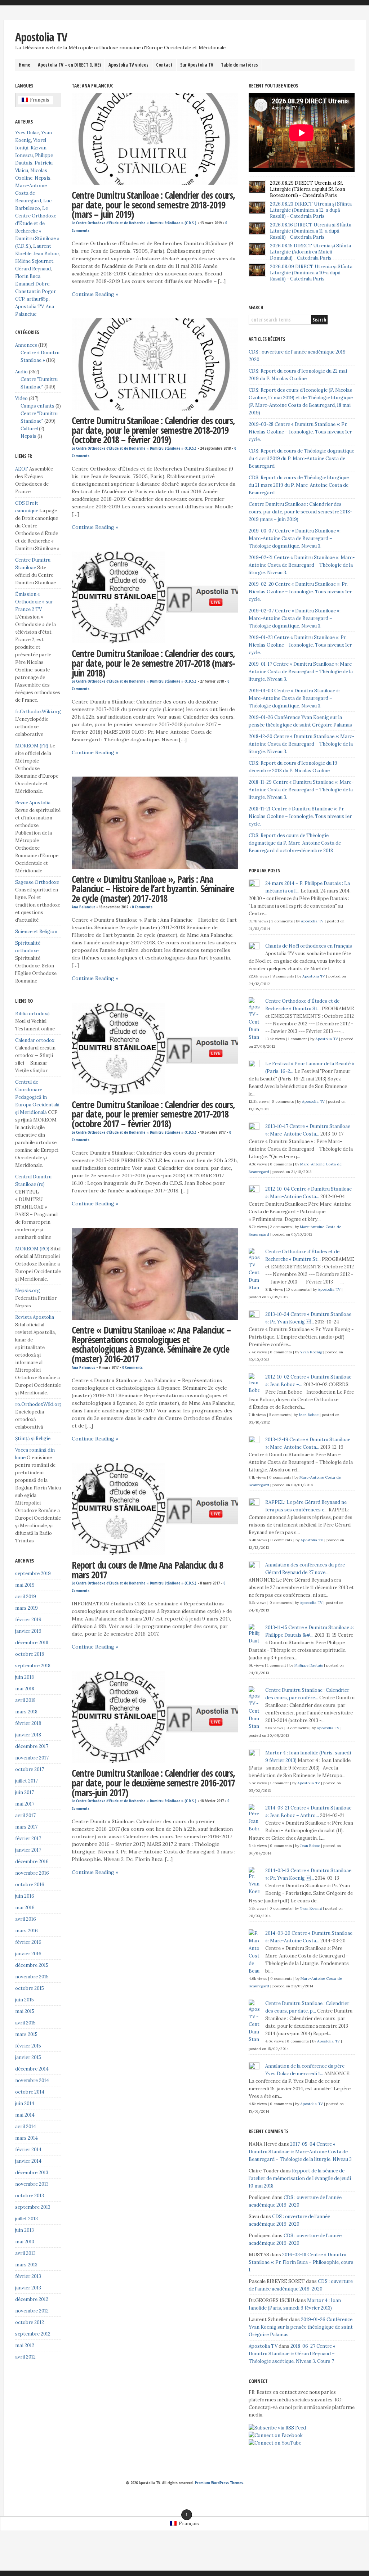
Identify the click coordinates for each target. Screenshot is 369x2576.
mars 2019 (26, 1608)
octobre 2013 (30, 2196)
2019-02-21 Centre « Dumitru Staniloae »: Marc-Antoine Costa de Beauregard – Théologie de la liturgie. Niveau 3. (302, 565)
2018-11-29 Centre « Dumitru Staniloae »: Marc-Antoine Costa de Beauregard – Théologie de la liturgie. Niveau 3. (301, 790)
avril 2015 (25, 2023)
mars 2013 (26, 2265)
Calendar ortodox (35, 1040)
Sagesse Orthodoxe (37, 882)
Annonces (26, 345)
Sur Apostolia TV (197, 65)
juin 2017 (25, 1792)
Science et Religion (36, 932)
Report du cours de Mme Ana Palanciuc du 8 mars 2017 (147, 1570)
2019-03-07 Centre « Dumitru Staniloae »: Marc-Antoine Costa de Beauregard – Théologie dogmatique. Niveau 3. (295, 538)
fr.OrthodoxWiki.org (38, 712)
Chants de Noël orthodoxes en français (309, 946)
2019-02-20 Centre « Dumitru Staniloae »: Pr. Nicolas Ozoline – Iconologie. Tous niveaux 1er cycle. (300, 592)
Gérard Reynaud (33, 269)
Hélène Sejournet (34, 261)
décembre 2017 (32, 1746)
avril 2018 (25, 1700)
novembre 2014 (32, 2080)
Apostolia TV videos (128, 65)
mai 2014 (25, 2115)
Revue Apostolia (33, 803)
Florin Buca (28, 276)
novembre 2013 (32, 2184)
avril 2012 (25, 2357)
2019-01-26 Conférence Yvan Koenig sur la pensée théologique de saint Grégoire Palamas (301, 2327)
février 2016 (28, 1942)
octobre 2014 (30, 2092)
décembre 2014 (32, 2069)
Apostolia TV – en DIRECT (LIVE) (69, 65)
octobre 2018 (30, 1654)
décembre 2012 (32, 2299)
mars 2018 (26, 1712)
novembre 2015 (32, 1977)
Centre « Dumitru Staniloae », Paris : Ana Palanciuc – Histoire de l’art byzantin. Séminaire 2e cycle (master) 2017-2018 (153, 889)
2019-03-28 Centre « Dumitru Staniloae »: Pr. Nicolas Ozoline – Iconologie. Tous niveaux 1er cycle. (300, 432)
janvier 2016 (28, 1954)
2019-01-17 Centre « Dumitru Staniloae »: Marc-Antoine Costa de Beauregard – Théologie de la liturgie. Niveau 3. (301, 672)
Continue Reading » (95, 294)
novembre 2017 (32, 1758)
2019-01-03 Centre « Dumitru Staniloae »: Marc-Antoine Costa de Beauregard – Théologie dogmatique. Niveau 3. (294, 698)
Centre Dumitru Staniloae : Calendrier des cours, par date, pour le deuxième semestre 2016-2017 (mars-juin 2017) (153, 1783)
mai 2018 (25, 1689)
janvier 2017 (28, 1850)
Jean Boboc (46, 254)
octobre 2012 (30, 2322)
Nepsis (43, 178)
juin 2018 (25, 1677)
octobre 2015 (30, 1988)
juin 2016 (25, 1896)
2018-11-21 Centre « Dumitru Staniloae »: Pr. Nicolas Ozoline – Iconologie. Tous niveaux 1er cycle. (300, 816)
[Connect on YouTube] (275, 2443)
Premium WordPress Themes (219, 2483)
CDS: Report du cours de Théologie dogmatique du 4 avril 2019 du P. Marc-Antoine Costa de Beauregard (301, 458)
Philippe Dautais (309, 1665)
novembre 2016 (32, 1873)
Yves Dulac (27, 133)
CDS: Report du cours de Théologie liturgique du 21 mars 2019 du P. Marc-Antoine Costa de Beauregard (299, 485)
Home (25, 65)
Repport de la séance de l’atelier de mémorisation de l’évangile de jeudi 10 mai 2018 (300, 2178)
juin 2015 (25, 2000)
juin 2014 (25, 2103)
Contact (164, 65)
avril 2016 (26, 1919)
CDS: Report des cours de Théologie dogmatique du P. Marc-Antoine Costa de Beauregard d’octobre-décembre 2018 (295, 843)
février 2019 (28, 1620)
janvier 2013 (28, 2288)
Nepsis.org (28, 1291)
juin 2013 (25, 2230)
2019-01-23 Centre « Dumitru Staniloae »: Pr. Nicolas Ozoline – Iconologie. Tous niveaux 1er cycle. (300, 645)
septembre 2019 (33, 1574)
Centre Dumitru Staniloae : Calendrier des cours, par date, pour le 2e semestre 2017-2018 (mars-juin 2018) (153, 663)
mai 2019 (25, 1585)
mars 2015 (26, 2034)
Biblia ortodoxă (32, 1014)
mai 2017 (25, 1804)
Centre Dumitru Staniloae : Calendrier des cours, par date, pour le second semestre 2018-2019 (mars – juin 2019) (153, 205)
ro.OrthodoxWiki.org (39, 1404)
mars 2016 (26, 1931)
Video (21, 398)
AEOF (22, 469)
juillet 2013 (26, 2219)
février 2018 (28, 1723)
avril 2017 (25, 1815)
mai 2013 (25, 2242)
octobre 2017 (30, 1769)
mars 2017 (26, 1827)
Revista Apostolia (35, 1317)
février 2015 (28, 2046)
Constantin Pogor (35, 291)
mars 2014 (26, 2138)
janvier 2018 (28, 1735)
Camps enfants (37, 406)
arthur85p (38, 299)
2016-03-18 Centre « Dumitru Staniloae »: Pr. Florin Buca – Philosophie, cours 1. (301, 2262)
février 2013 (28, 2276)
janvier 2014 (28, 2161)
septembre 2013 (33, 2207)
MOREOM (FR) (32, 746)
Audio (21, 372)
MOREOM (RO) (32, 1249)
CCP (20, 299)
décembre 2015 (32, 1965)
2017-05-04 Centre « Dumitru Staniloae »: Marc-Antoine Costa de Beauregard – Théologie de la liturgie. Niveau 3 (300, 2152)
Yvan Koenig (311, 1352)
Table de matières (239, 65)
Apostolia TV (41, 37)
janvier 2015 (28, 2057)
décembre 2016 (32, 1862)
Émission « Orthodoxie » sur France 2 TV (34, 602)
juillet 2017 (26, 1781)
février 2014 (28, 2150)
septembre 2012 (33, 2334)
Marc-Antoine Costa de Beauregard (31, 193)
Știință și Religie (33, 1438)
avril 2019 (26, 1597)
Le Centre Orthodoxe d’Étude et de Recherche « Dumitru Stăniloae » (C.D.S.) (134, 223)
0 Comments (142, 907)
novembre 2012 (32, 2311)
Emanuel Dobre (32, 284)
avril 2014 (26, 2127)
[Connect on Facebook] (276, 2435)
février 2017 (28, 1838)
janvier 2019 (28, 1631)
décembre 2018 (32, 1643)
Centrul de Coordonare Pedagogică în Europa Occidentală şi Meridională (37, 1097)
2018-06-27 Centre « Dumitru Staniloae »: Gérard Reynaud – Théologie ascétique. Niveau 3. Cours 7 (292, 2354)
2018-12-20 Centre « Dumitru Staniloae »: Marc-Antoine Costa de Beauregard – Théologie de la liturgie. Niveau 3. (301, 744)
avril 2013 (25, 2253)
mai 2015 (25, 2011)
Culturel (29, 429)
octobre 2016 (30, 1885)
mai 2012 (25, 2345)
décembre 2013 (32, 2173)
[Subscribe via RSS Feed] (277, 2428)
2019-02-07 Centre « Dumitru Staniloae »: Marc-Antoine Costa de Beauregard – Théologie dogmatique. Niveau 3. (295, 618)
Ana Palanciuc (83, 907)
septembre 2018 (33, 1666)
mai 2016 (25, 1908)
